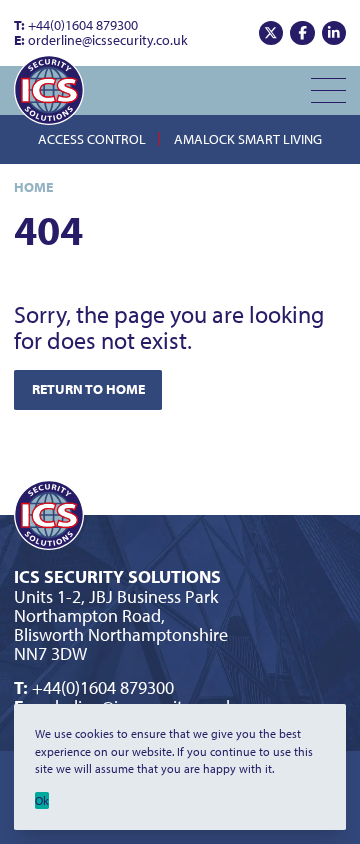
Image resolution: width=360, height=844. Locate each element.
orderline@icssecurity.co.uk (101, 40)
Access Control (92, 139)
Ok (42, 800)
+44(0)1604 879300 (76, 25)
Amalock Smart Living (248, 139)
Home (33, 187)
